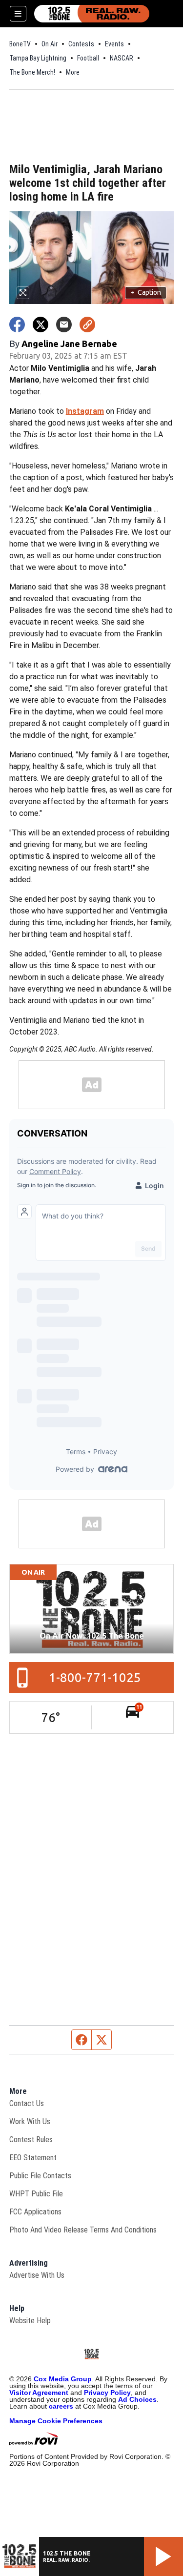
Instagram (85, 411)
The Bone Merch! (32, 72)
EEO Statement (33, 2158)
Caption (146, 292)
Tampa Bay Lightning (38, 58)
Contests (81, 44)
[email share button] (64, 325)
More (73, 72)
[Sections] (18, 14)
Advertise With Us (37, 2275)
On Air (50, 44)
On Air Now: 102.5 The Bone (92, 1636)
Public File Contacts (40, 2176)
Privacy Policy (107, 2393)
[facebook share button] (17, 325)
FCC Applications (35, 2212)
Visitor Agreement (39, 2393)
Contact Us (27, 2103)
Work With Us (30, 2121)
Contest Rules (31, 2140)
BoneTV (20, 44)
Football (88, 58)
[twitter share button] (41, 325)
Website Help (30, 2321)
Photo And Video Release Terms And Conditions (83, 2230)
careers (61, 2406)
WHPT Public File (36, 2194)
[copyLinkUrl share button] (87, 325)
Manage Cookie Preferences (56, 2421)
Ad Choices (137, 2399)
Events (114, 44)
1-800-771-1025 (95, 1677)
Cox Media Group (63, 2379)
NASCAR (122, 58)
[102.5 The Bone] (92, 14)
